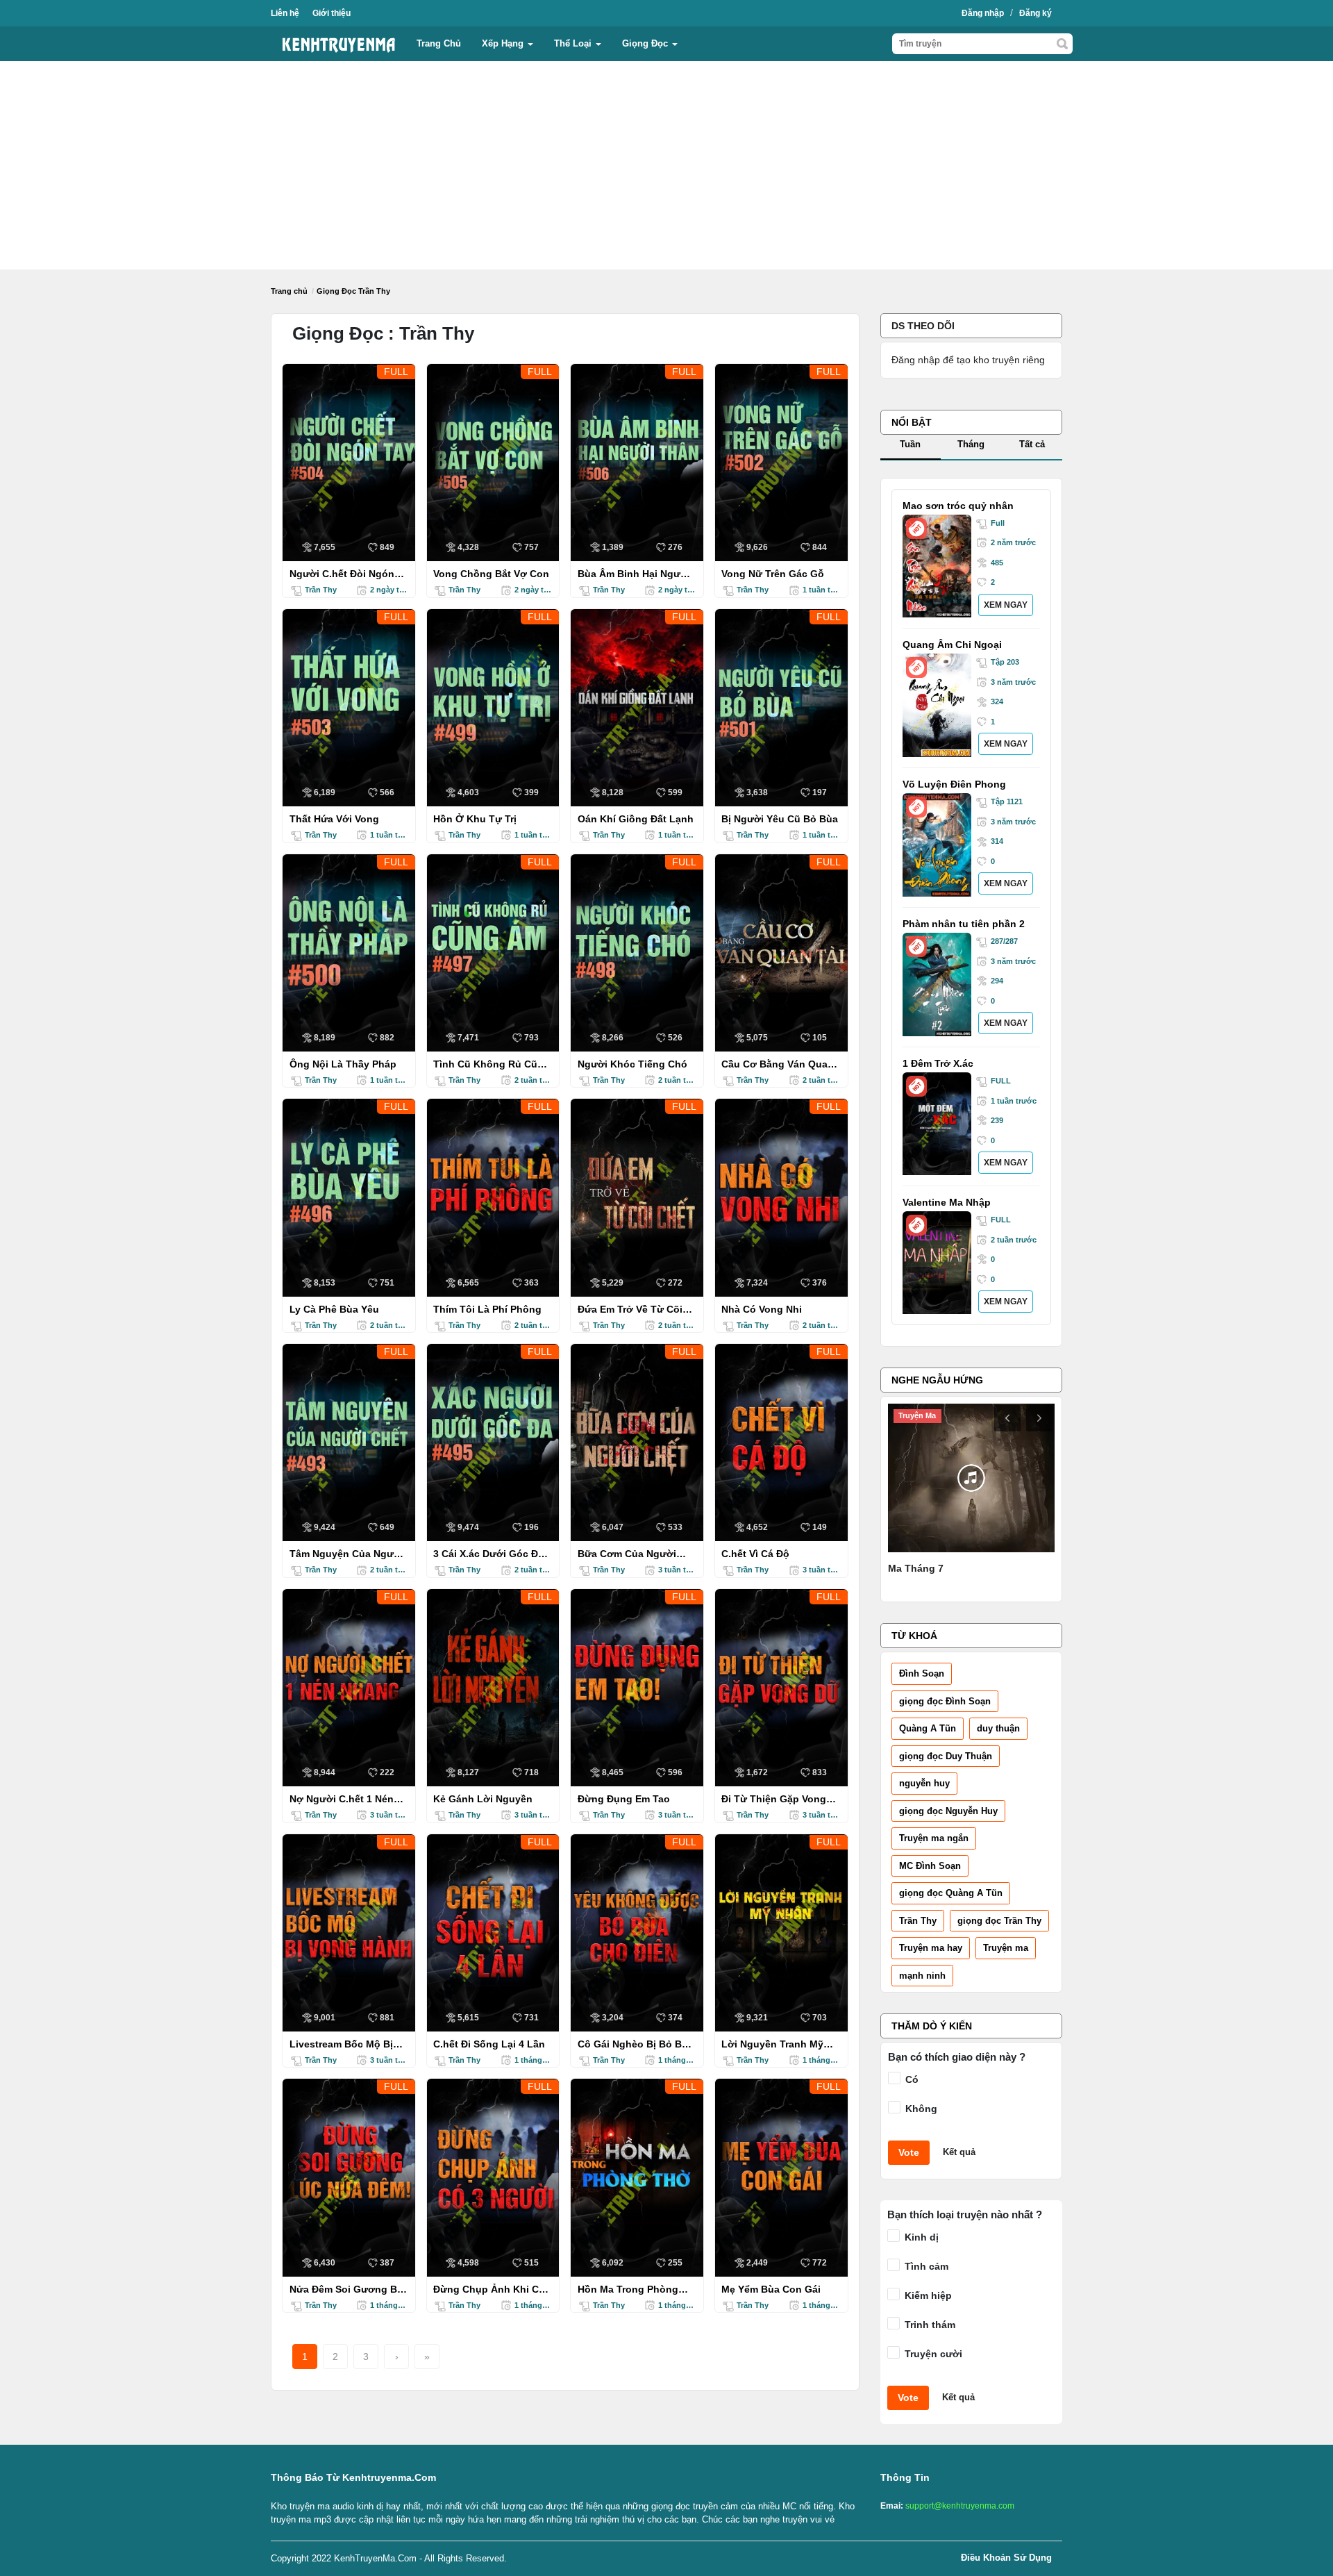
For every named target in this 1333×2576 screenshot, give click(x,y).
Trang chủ (439, 43)
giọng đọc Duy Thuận (946, 1756)
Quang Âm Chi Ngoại (952, 645)
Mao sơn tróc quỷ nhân (958, 506)
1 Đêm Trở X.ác (938, 1063)
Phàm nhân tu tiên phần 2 (964, 924)
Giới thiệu (332, 13)
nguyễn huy (924, 1783)
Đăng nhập (983, 13)
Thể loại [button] (574, 43)
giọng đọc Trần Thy (999, 1921)
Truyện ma (1006, 1948)
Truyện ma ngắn (934, 1838)
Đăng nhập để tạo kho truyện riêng (968, 360)
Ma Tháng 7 (916, 1568)
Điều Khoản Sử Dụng (1006, 2558)
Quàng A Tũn (928, 1728)
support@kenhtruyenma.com (960, 2506)
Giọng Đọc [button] (646, 43)
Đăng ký (1036, 13)
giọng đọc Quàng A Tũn (951, 1893)
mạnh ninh (922, 1976)
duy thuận (998, 1728)
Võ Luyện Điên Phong (954, 784)
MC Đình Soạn (930, 1866)
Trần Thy (918, 1921)
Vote (909, 2152)
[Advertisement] (666, 165)
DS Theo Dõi (923, 326)
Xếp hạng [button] (504, 43)
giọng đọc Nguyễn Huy (948, 1811)
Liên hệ (285, 13)
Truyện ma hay (931, 1948)
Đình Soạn (922, 1673)
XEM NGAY (1006, 605)
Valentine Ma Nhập (947, 1202)
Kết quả (959, 2152)
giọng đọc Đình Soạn (945, 1701)
